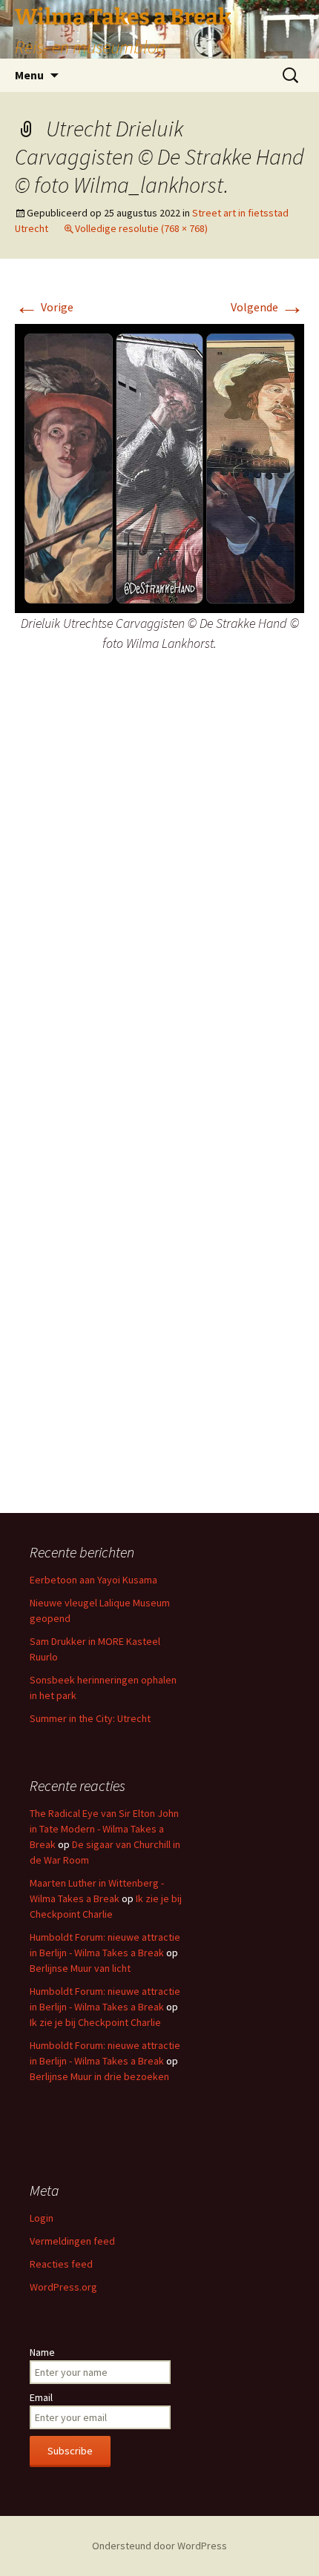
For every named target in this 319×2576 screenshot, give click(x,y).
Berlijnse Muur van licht (80, 1968)
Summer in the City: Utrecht (90, 1718)
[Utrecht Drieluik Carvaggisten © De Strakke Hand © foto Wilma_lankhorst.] (159, 467)
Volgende (267, 307)
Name (42, 2352)
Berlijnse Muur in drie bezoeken (99, 2076)
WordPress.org (63, 2287)
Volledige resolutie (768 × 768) (141, 228)
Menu (29, 75)
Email (41, 2397)
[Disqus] (159, 904)
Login (42, 2218)
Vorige (44, 307)
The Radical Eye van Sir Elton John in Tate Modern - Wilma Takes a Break (104, 1829)
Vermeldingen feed (72, 2241)
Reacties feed (61, 2264)
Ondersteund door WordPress (159, 2546)
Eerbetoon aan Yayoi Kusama (93, 1580)
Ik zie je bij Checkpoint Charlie (95, 2022)
